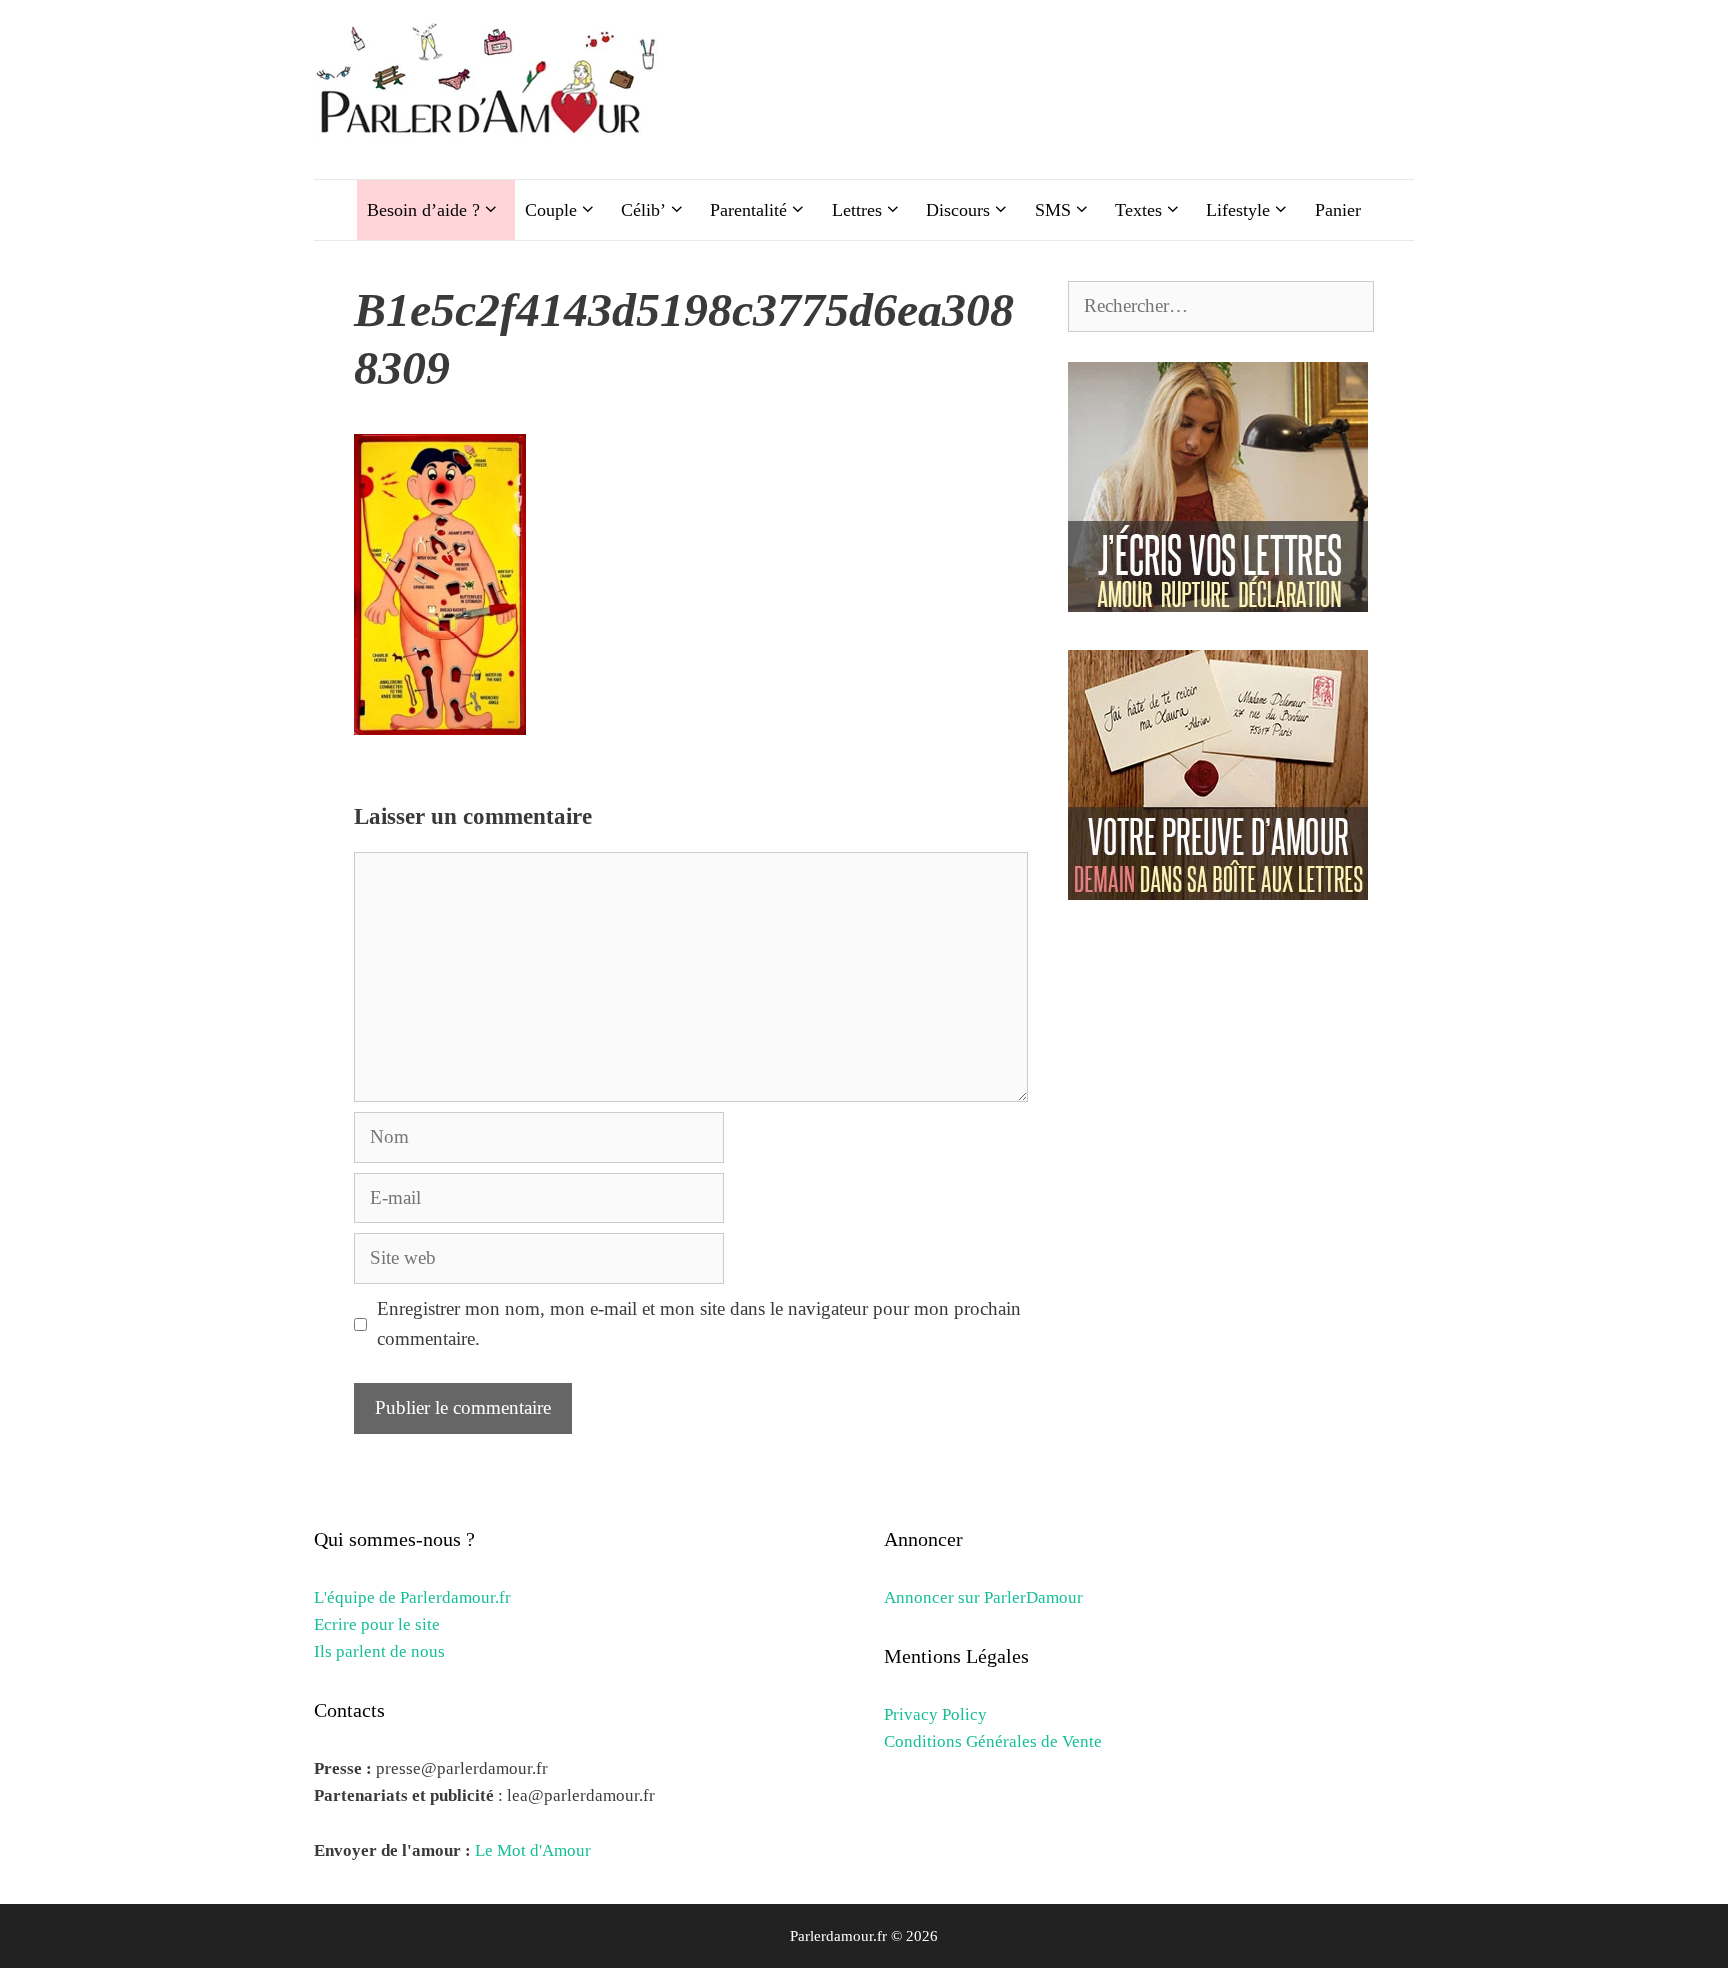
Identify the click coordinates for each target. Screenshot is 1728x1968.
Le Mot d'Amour (533, 1850)
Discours (958, 210)
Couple (551, 210)
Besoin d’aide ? (423, 210)
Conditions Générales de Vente (993, 1741)
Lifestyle (1238, 210)
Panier (1338, 210)
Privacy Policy (935, 1714)
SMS (1053, 210)
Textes (1138, 210)
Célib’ (643, 210)
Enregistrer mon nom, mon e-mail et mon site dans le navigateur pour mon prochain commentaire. (699, 1323)
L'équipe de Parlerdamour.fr (412, 1597)
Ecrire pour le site (377, 1624)
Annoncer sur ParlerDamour (983, 1597)
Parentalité (748, 210)
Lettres (857, 210)
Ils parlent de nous (379, 1651)
